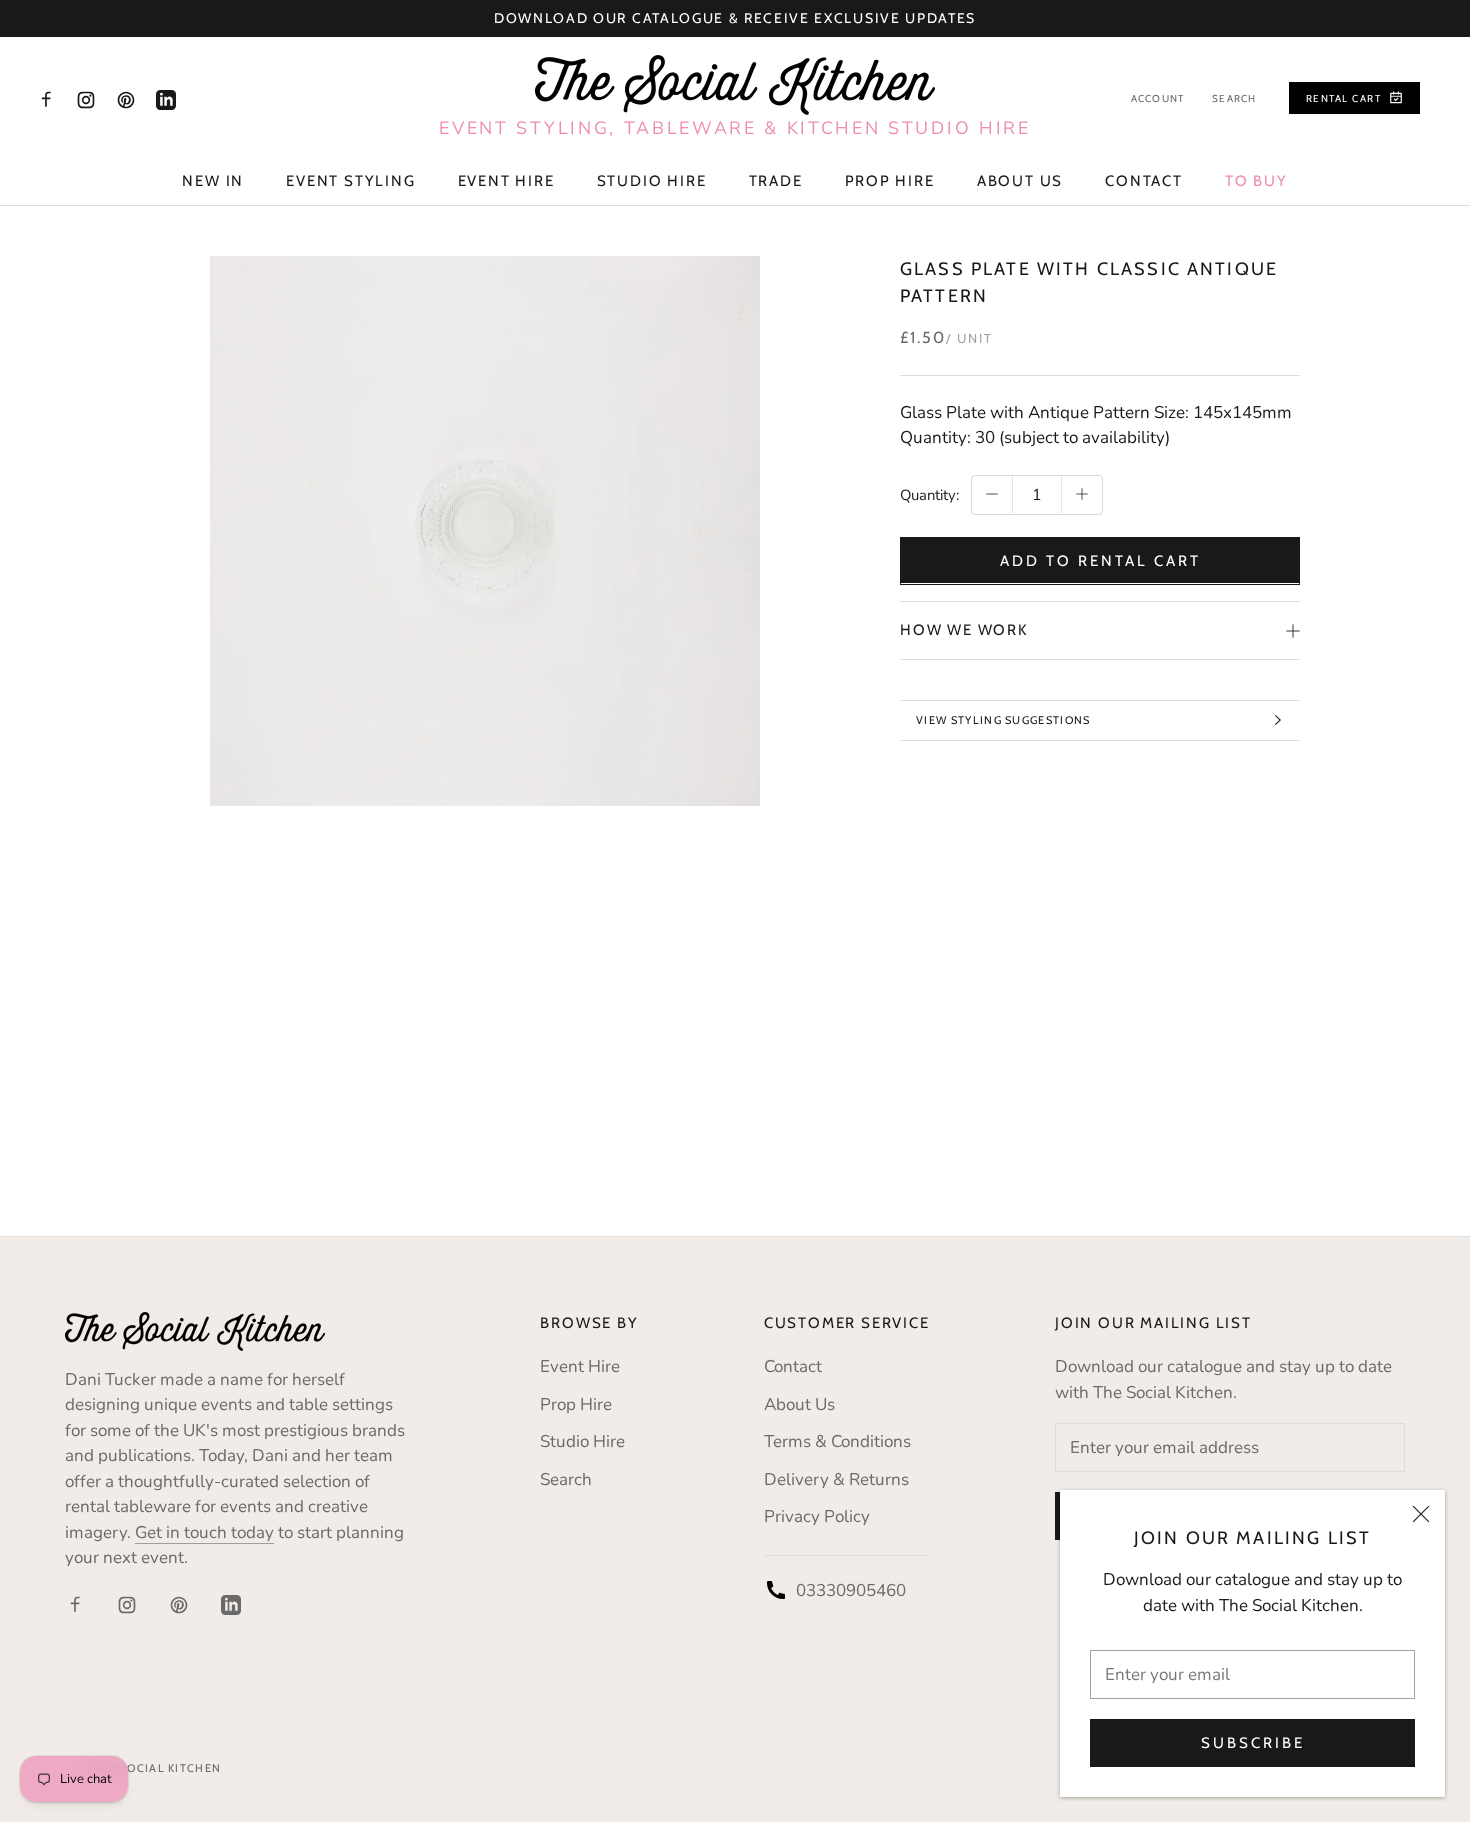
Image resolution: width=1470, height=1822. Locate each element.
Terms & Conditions (837, 1441)
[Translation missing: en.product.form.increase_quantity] (1082, 494)
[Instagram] (86, 99)
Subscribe (1253, 1743)
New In (213, 181)
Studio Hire (652, 181)
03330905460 (851, 1590)
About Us (1020, 181)
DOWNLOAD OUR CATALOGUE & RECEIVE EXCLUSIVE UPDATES (735, 18)
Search (1234, 98)
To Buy (1256, 181)
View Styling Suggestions (1003, 720)
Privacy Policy (817, 1516)
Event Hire (506, 181)
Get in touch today (204, 1532)
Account (1157, 98)
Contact (1144, 181)
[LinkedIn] (166, 99)
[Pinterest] (126, 99)
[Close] (1421, 1514)
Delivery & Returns (836, 1479)
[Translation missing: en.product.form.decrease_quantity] (992, 494)
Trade (776, 181)
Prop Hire (890, 181)
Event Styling (350, 181)
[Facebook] (46, 99)
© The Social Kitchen (150, 1768)
